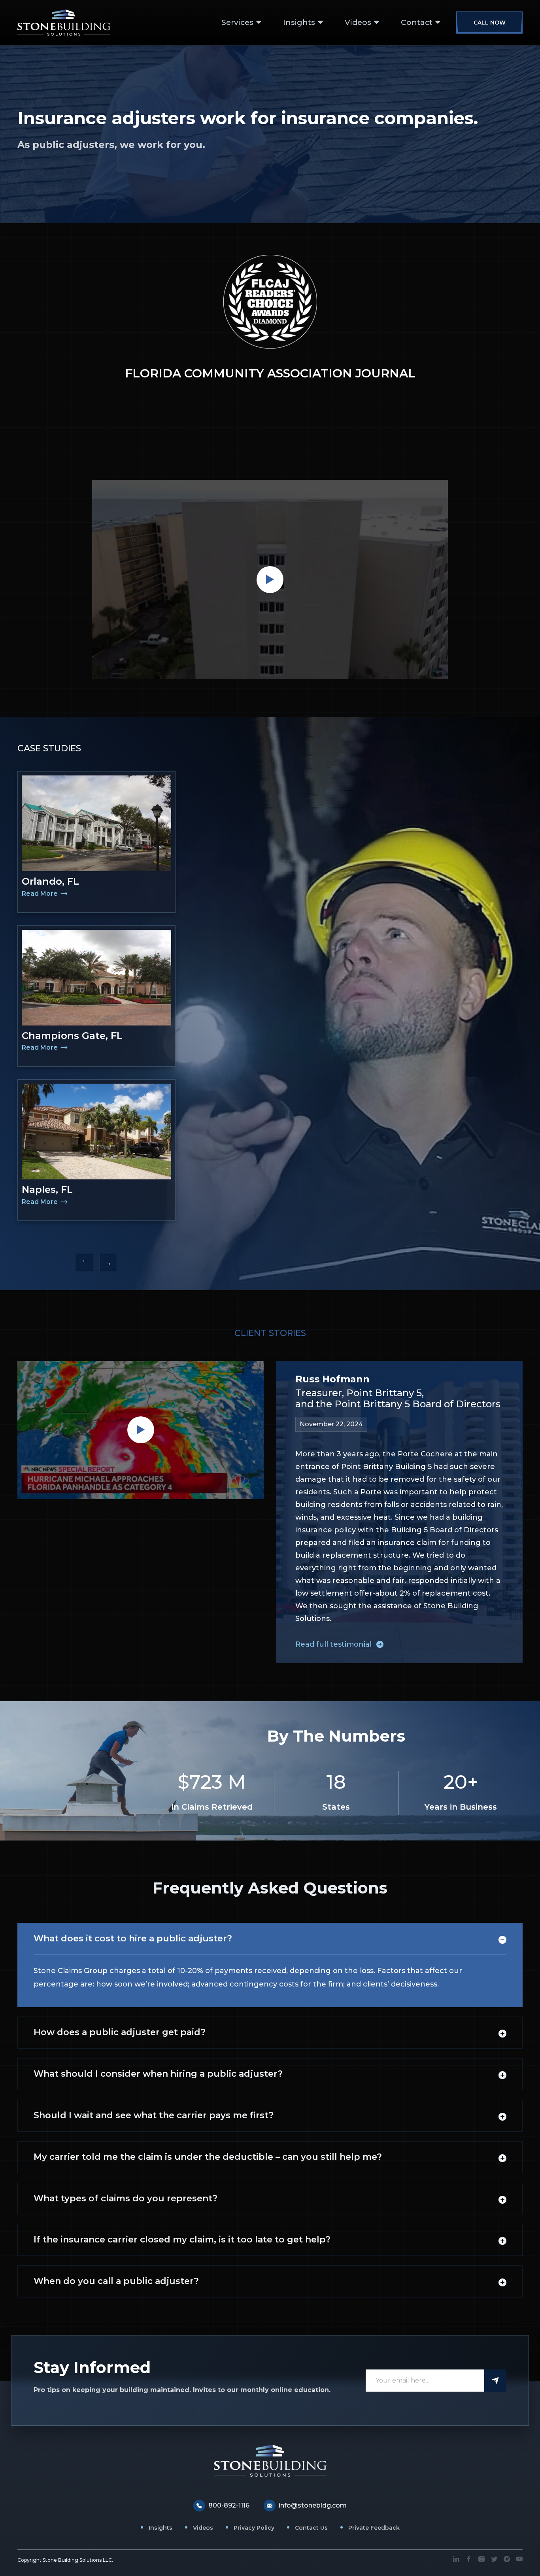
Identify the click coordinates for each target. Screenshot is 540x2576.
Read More (41, 894)
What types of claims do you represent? (126, 2198)
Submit (495, 2381)
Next (108, 1262)
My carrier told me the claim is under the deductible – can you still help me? (208, 2157)
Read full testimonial (333, 1644)
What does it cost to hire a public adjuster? (133, 1938)
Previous (85, 1262)
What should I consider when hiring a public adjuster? (158, 2074)
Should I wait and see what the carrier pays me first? (154, 2115)
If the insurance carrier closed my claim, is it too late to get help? (182, 2240)
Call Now (490, 23)
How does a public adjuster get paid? (120, 2032)
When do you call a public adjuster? (116, 2281)
